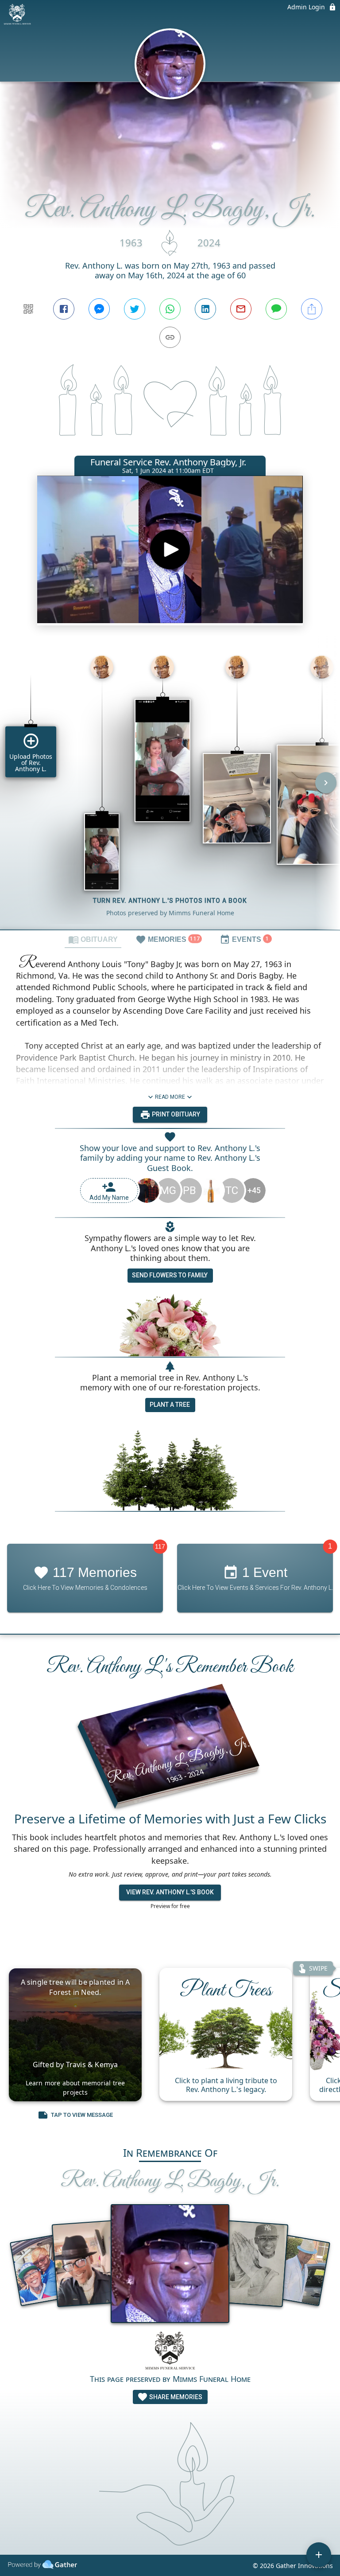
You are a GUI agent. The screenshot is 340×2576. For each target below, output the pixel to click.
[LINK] (170, 337)
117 (160, 1546)
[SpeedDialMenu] (319, 2555)
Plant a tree (170, 1405)
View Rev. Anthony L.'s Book (170, 1892)
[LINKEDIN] (205, 309)
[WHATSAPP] (170, 309)
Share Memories (175, 2397)
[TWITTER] (135, 309)
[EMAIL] (241, 309)
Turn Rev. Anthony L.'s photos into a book (170, 901)
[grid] (170, 789)
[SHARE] (312, 309)
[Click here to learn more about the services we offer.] (170, 2352)
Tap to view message (82, 2115)
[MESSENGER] (99, 309)
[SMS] (276, 309)
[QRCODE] (28, 309)
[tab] (93, 939)
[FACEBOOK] (64, 309)
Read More (170, 1097)
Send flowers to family (170, 1275)
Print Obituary (175, 1114)
